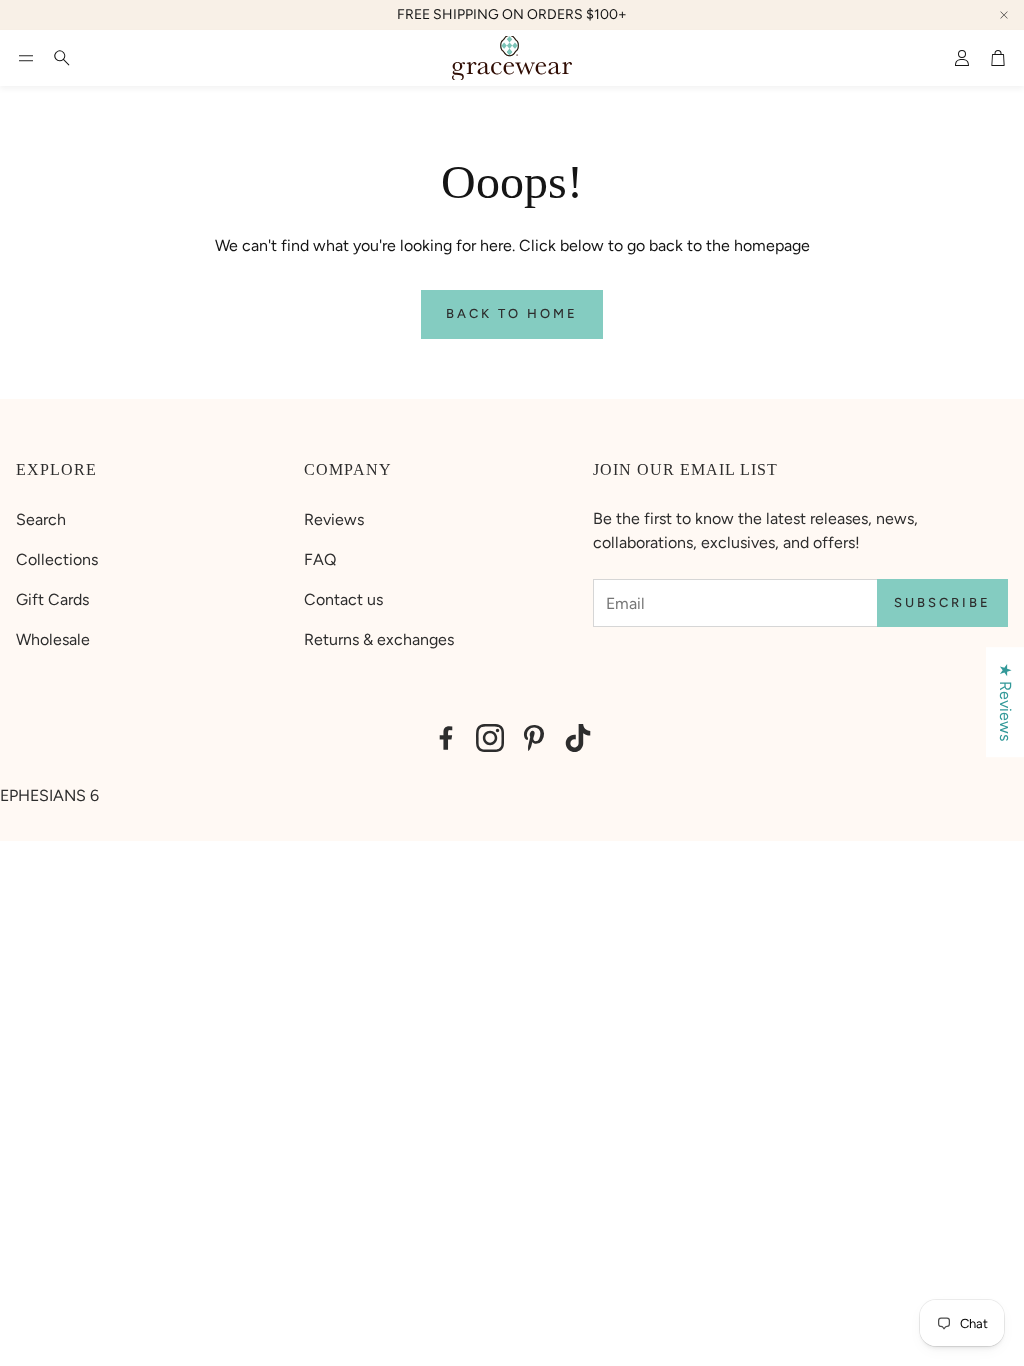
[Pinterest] (534, 738)
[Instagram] (490, 738)
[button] (26, 58)
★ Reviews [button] (1005, 702)
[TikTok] (578, 738)
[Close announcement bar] (1004, 15)
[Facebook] (446, 738)
